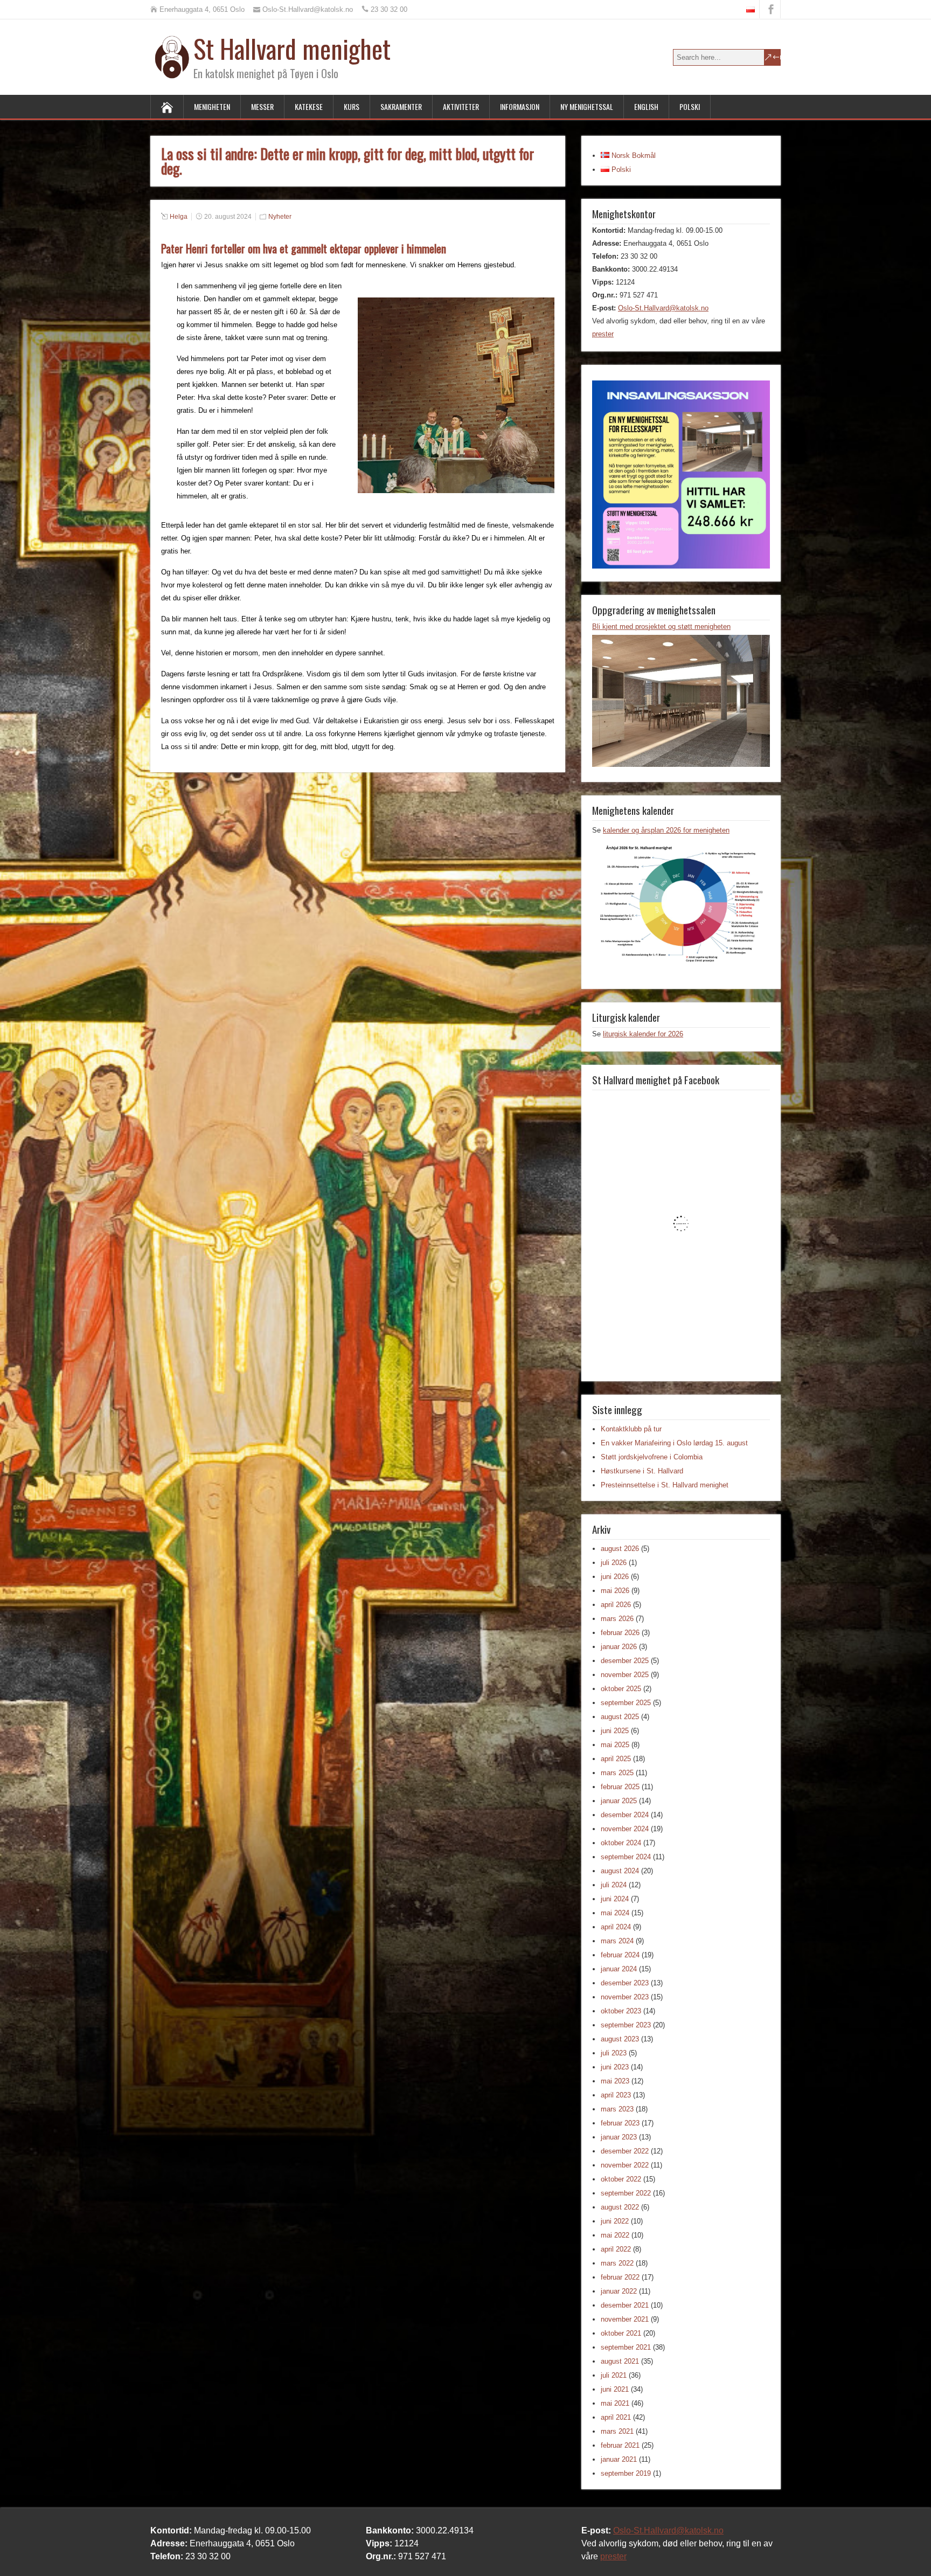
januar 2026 (619, 1647)
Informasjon (520, 106)
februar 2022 (620, 2277)
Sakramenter (401, 106)
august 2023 (620, 2039)
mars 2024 (617, 1941)
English (646, 106)
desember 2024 (625, 1815)
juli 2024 (614, 1885)
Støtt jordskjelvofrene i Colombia (652, 1457)
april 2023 (616, 2095)
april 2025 (616, 1759)
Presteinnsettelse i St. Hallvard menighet (665, 1485)
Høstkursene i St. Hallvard (642, 1471)
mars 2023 (617, 2109)
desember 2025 (625, 1661)
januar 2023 (619, 2137)
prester (603, 334)
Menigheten (212, 106)
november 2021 (625, 2319)
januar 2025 (619, 1801)
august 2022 (620, 2207)
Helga (179, 217)
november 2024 (625, 1829)
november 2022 (625, 2165)
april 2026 (616, 1605)
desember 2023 (625, 1983)
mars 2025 (617, 1773)
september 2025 (626, 1703)
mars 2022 (617, 2263)
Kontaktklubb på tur (631, 1429)
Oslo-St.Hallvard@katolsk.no (663, 308)
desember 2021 (625, 2305)
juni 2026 (615, 1577)
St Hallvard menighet (292, 48)
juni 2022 (615, 2221)
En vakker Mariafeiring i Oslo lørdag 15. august (674, 1443)
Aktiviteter (461, 106)
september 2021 (626, 2347)
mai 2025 (615, 1745)
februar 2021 (620, 2445)
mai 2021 (615, 2403)
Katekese (309, 106)
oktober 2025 (621, 1689)
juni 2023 (615, 2067)
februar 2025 (620, 1787)
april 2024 (616, 1927)
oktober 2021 (621, 2333)
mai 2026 (615, 1591)
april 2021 (616, 2417)
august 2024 (620, 1871)
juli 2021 (614, 2375)
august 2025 (620, 1717)
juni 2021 (615, 2389)
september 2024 (626, 1857)
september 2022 (626, 2193)
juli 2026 (614, 1563)
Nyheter (280, 217)
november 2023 (625, 1997)
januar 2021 (619, 2459)
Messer (262, 106)
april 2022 (616, 2249)
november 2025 (625, 1675)
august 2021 (620, 2361)
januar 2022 (619, 2291)
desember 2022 (625, 2151)
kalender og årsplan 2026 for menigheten (666, 830)
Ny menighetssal (587, 106)
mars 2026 (617, 1619)
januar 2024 (619, 1969)
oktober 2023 (621, 2011)
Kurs (352, 106)
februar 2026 (620, 1633)
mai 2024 (615, 1913)
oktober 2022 (621, 2179)
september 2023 (626, 2025)
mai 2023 (615, 2081)
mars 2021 (617, 2431)
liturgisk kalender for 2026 (643, 1034)
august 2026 (620, 1549)
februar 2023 (620, 2123)
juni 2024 (615, 1899)
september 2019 (626, 2473)
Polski (690, 106)
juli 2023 (614, 2053)
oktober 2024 (621, 1843)
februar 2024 (620, 1955)
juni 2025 (615, 1731)
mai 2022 (615, 2235)
